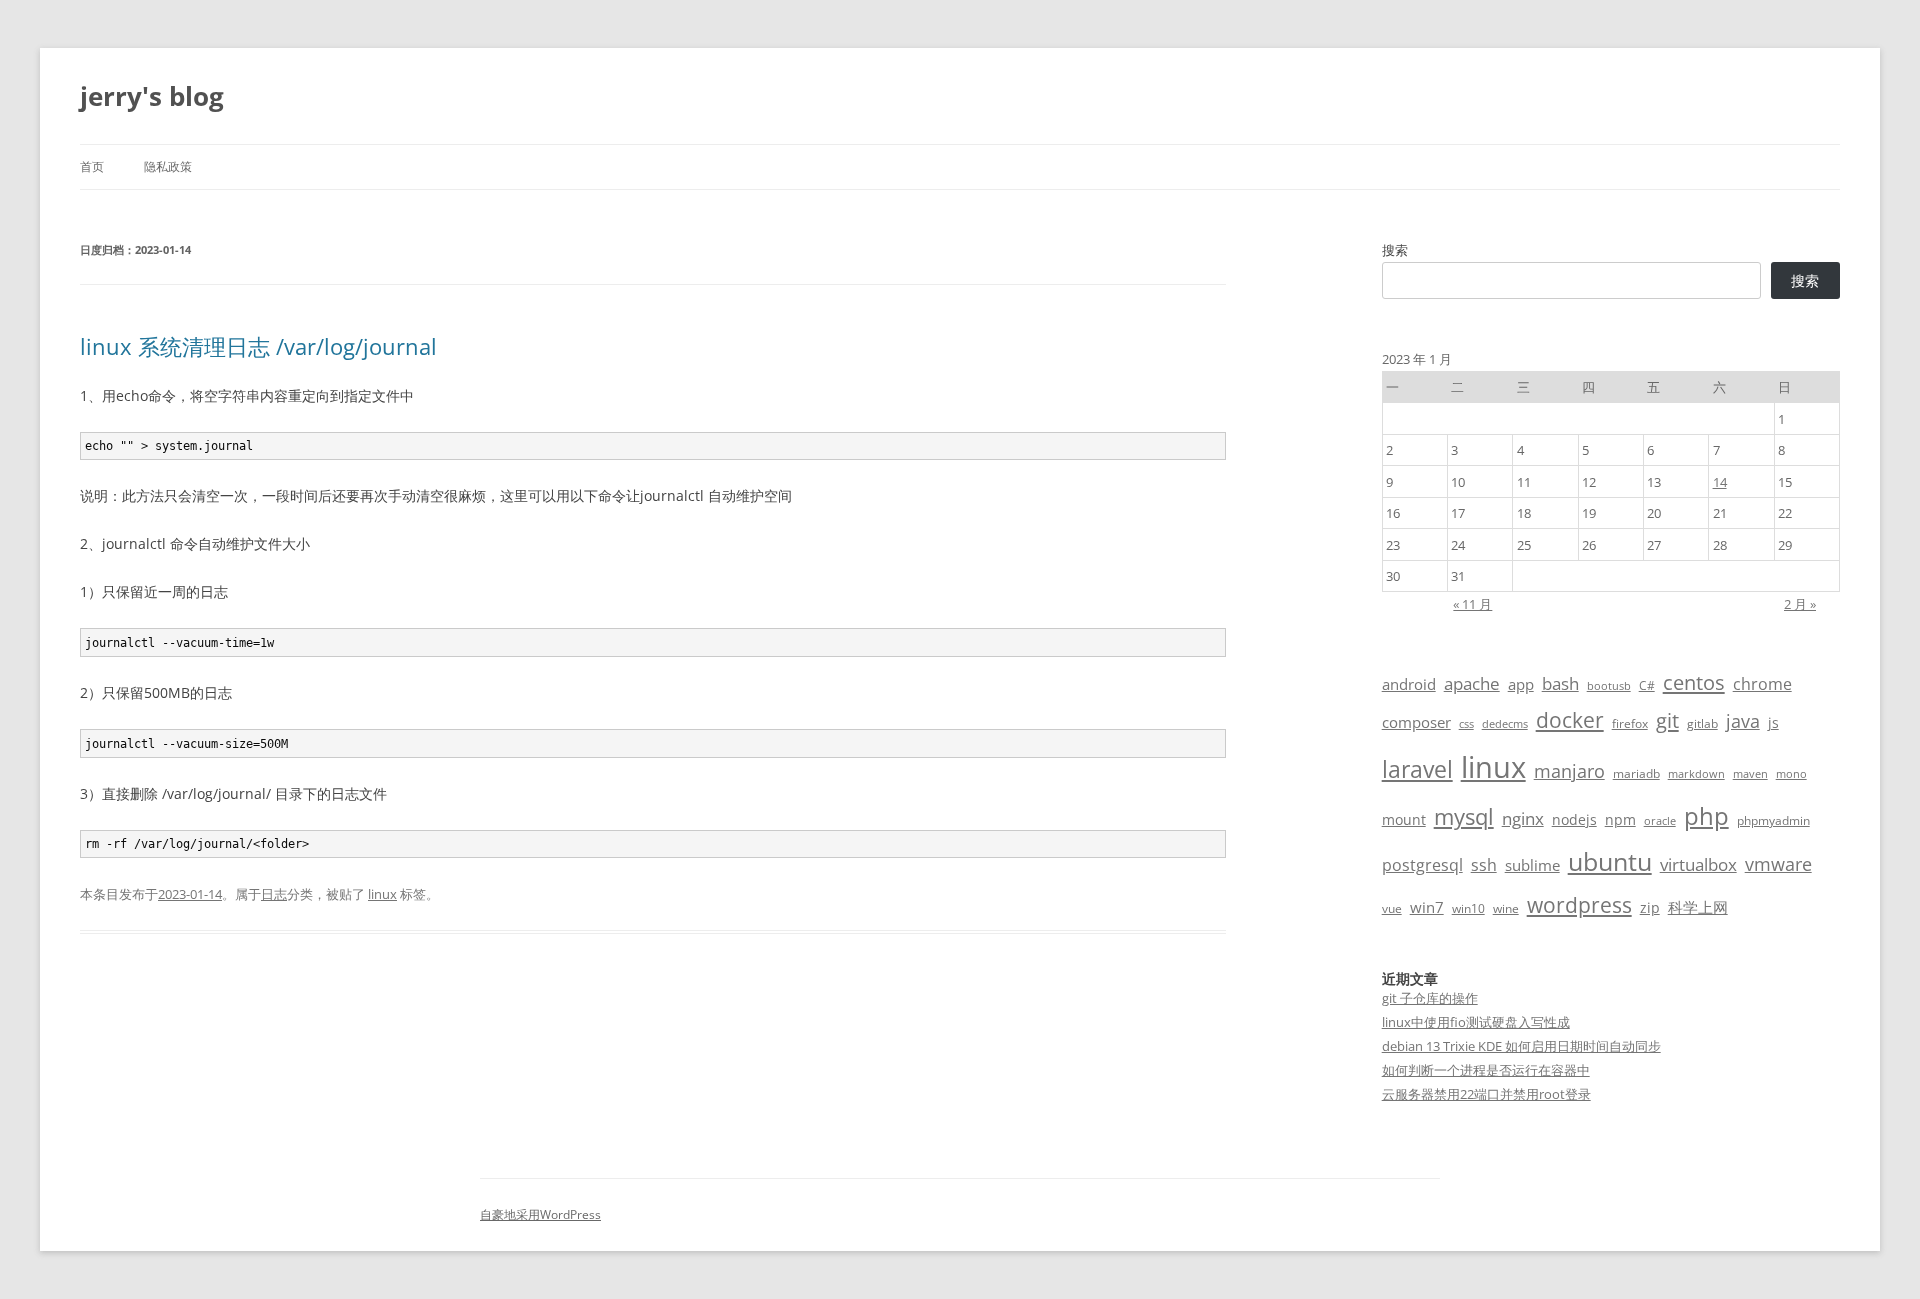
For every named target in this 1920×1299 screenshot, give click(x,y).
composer (1416, 722)
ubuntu (1610, 861)
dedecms (1505, 724)
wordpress (1579, 904)
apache (1472, 683)
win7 (1427, 907)
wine (1506, 908)
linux (382, 894)
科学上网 (1698, 907)
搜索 (1395, 250)
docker (1570, 720)
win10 (1468, 908)
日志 (274, 894)
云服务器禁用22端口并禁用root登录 (1486, 1094)
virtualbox (1698, 864)
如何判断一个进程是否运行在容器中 (1486, 1070)
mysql (1464, 816)
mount (1404, 819)
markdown (1696, 774)
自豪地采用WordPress (540, 1214)
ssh (1484, 865)
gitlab (1702, 723)
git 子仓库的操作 (1430, 998)
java (1743, 721)
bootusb (1609, 686)
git (1667, 720)
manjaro (1569, 771)
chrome (1762, 684)
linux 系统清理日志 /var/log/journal (258, 346)
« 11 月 (1472, 604)
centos (1694, 682)
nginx (1523, 818)
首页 (92, 166)
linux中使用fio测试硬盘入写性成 (1476, 1022)
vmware (1778, 864)
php (1706, 815)
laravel (1417, 769)
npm (1620, 819)
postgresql (1422, 865)
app (1521, 684)
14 (1720, 482)
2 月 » (1800, 604)
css (1466, 724)
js (1773, 722)
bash (1560, 683)
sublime (1532, 865)
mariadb (1636, 773)
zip (1650, 907)
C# (1647, 685)
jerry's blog (152, 96)
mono (1791, 774)
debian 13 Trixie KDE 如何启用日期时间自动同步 (1521, 1046)
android (1409, 684)
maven (1750, 774)
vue (1392, 908)
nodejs (1574, 819)
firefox (1630, 723)
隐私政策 (168, 166)
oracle (1660, 821)
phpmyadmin (1773, 820)
